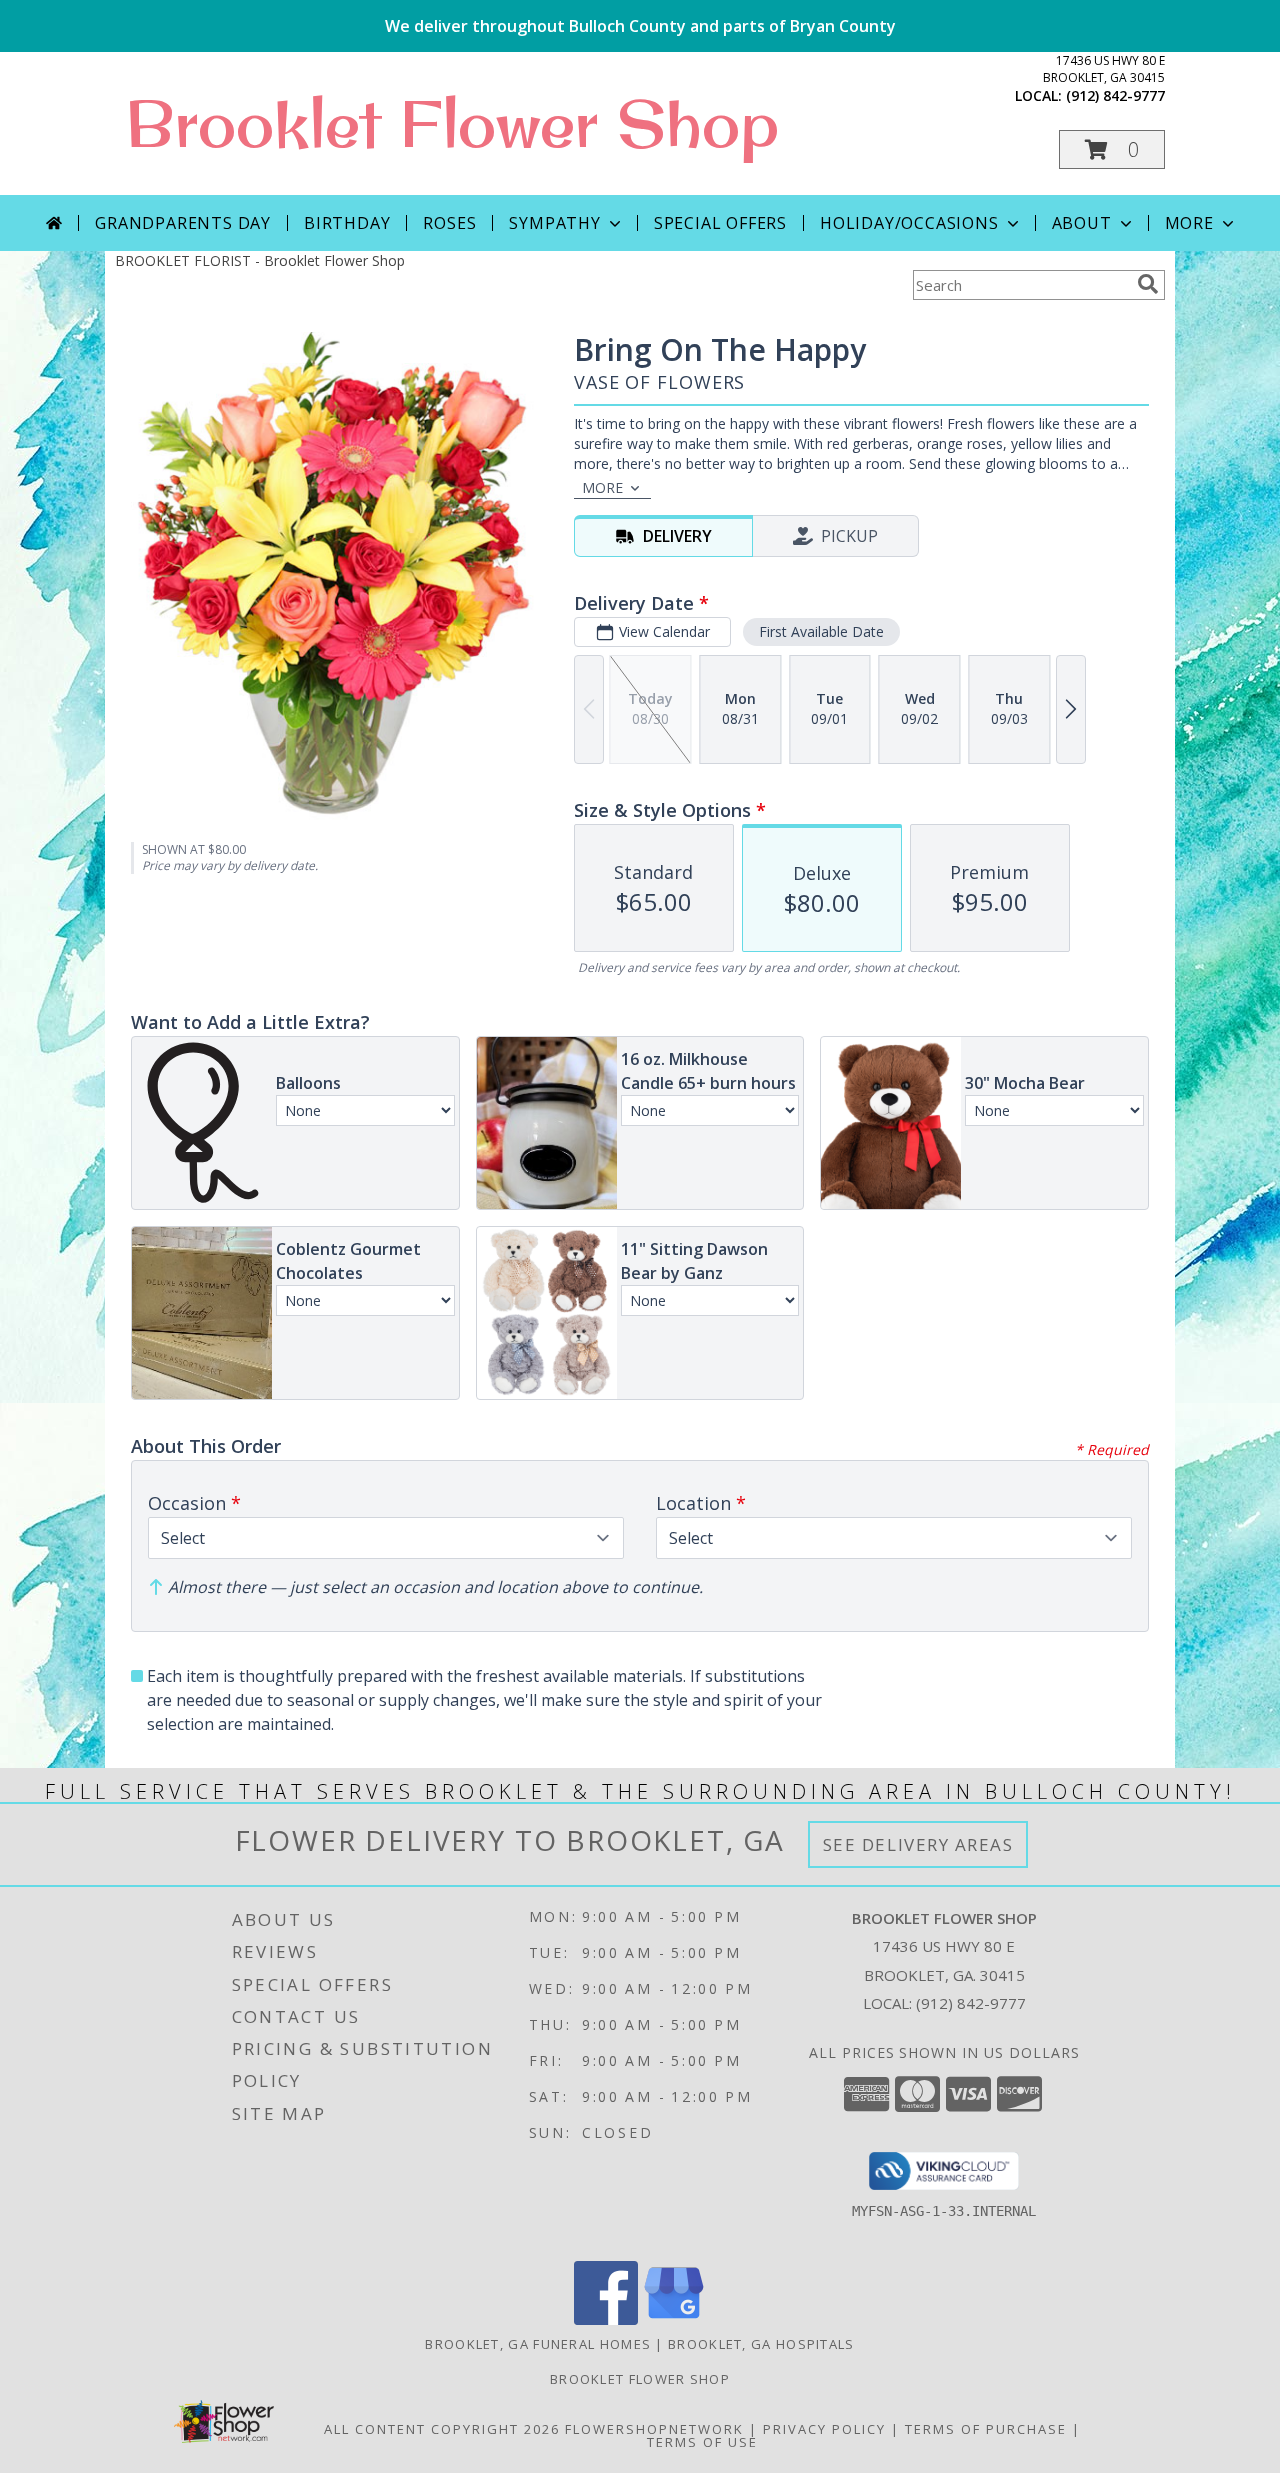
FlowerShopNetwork (654, 2429)
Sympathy (554, 223)
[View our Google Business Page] (674, 2319)
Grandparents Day (183, 223)
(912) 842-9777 (1115, 95)
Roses (449, 223)
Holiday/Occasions (909, 223)
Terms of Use (702, 2442)
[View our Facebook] (606, 2319)
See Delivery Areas (918, 1844)
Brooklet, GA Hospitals (761, 2344)
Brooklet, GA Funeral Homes (538, 2344)
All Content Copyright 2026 (442, 2429)
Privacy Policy (824, 2429)
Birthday (347, 223)
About (1082, 223)
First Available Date (821, 631)
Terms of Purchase (986, 2429)
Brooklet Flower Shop (452, 123)
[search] (1148, 284)
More (1189, 223)
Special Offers (720, 223)
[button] (1112, 149)
